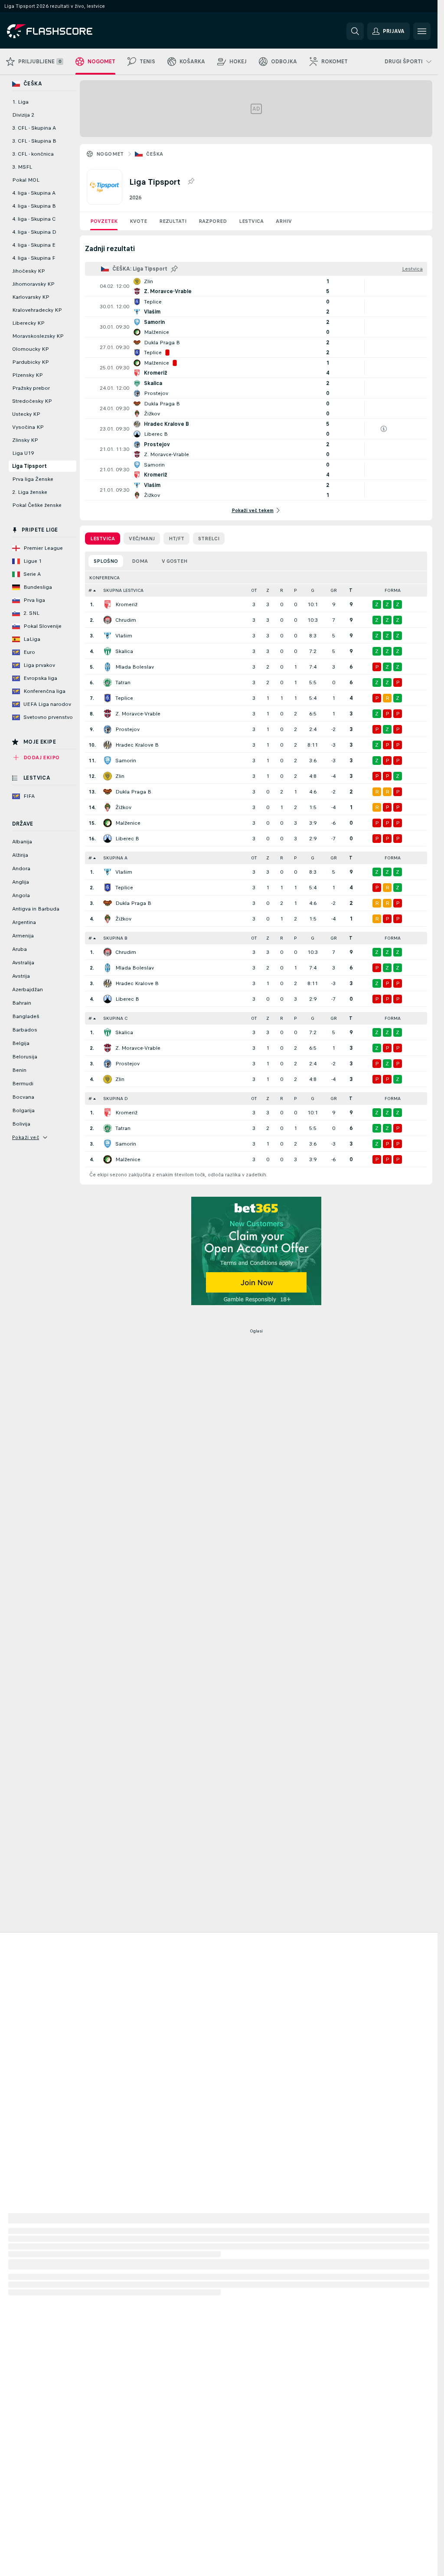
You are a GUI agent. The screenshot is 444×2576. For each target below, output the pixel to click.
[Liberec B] (108, 839)
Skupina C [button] (115, 1018)
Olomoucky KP (31, 349)
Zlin (120, 776)
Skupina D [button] (116, 1099)
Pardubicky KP (31, 362)
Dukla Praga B (133, 792)
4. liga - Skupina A (34, 193)
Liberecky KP (28, 323)
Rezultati (173, 221)
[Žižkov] (108, 807)
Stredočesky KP (32, 401)
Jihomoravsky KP (33, 284)
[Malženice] (108, 823)
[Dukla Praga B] (108, 792)
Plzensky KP (28, 375)
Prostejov (127, 729)
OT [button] (254, 590)
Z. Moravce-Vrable (138, 714)
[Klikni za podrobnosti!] (256, 286)
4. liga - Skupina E (34, 245)
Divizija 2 (23, 115)
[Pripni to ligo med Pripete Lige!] (191, 182)
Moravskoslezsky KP (38, 336)
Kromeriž (126, 604)
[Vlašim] (108, 636)
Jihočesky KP (29, 271)
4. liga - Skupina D (34, 232)
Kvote (138, 221)
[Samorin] (108, 761)
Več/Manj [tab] (142, 539)
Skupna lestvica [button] (123, 590)
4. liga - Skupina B (34, 206)
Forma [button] (393, 590)
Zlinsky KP (25, 440)
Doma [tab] (140, 561)
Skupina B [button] (115, 938)
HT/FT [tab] (176, 539)
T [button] (351, 590)
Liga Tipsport (29, 466)
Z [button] (268, 590)
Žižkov (123, 807)
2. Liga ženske (30, 492)
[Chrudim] (108, 620)
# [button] (90, 590)
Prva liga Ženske (33, 479)
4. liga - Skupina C (34, 219)
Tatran (123, 682)
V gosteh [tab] (175, 561)
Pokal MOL (26, 180)
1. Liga (20, 102)
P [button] (295, 590)
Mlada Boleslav (135, 667)
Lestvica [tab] (103, 539)
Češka (155, 154)
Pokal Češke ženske (37, 505)
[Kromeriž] (108, 604)
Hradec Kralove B (137, 745)
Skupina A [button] (115, 858)
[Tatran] (108, 682)
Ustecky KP (26, 414)
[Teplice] (108, 698)
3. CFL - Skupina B (34, 141)
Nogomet (110, 154)
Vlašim (124, 636)
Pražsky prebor (31, 388)
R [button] (282, 590)
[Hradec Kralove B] (108, 745)
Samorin (126, 761)
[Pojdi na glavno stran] (67, 31)
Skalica (124, 651)
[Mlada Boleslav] (108, 667)
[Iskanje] (355, 31)
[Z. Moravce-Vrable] (108, 714)
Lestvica (251, 221)
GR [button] (334, 590)
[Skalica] (108, 651)
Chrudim (126, 620)
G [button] (313, 590)
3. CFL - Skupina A (34, 128)
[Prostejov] (108, 729)
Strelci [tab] (209, 539)
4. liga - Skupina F (34, 258)
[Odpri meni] (422, 31)
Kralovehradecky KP (37, 310)
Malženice (128, 823)
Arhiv (284, 221)
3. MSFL (22, 167)
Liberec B (127, 839)
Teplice (124, 698)
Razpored (213, 221)
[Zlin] (108, 776)
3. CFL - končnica (33, 154)
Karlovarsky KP (31, 297)
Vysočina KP (28, 427)
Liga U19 (23, 453)
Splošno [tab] (106, 561)
